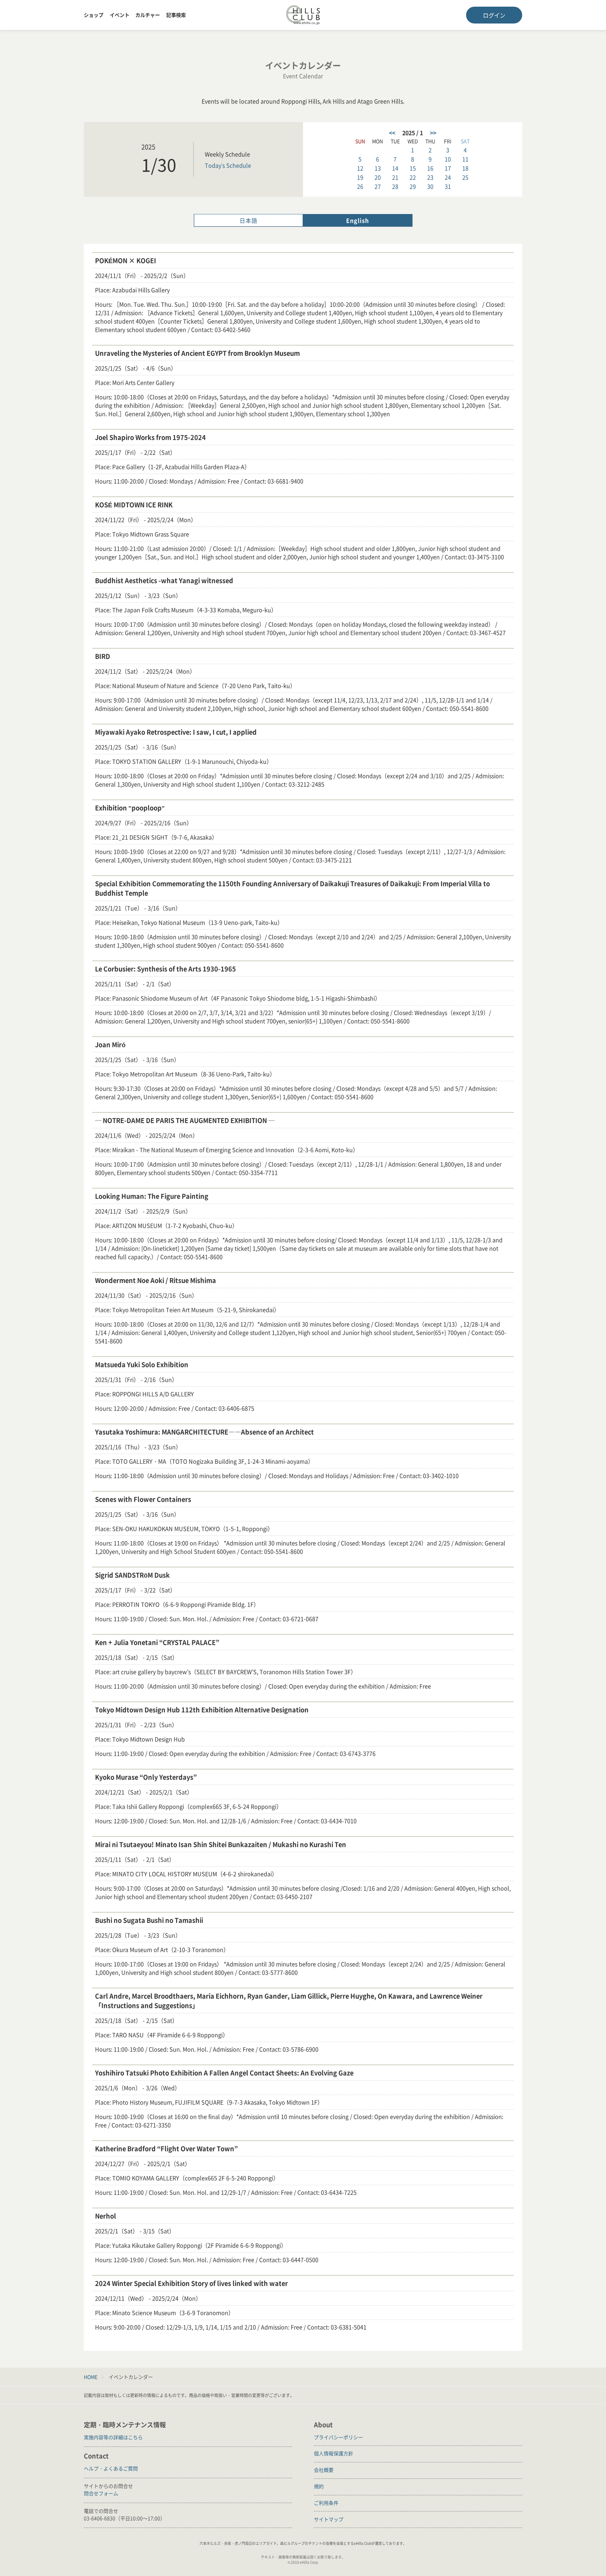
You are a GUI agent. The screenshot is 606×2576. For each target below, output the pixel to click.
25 (465, 177)
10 (448, 159)
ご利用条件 (326, 2503)
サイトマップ (329, 2519)
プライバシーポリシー (338, 2437)
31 (448, 186)
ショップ (94, 15)
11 (465, 159)
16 (430, 168)
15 (413, 168)
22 (413, 177)
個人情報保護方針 (334, 2453)
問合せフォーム (101, 2493)
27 (378, 186)
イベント (120, 15)
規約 (319, 2486)
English (358, 220)
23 (430, 177)
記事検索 (176, 15)
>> (433, 133)
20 (378, 177)
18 (465, 168)
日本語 (248, 220)
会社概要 (324, 2470)
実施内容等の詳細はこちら (113, 2437)
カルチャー (148, 15)
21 (395, 177)
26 (360, 186)
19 (360, 177)
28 (395, 186)
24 (448, 177)
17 (448, 168)
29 (413, 186)
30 (430, 186)
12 (360, 168)
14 (395, 168)
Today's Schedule (228, 165)
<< (392, 133)
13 (378, 168)
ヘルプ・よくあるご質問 (111, 2468)
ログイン (494, 15)
